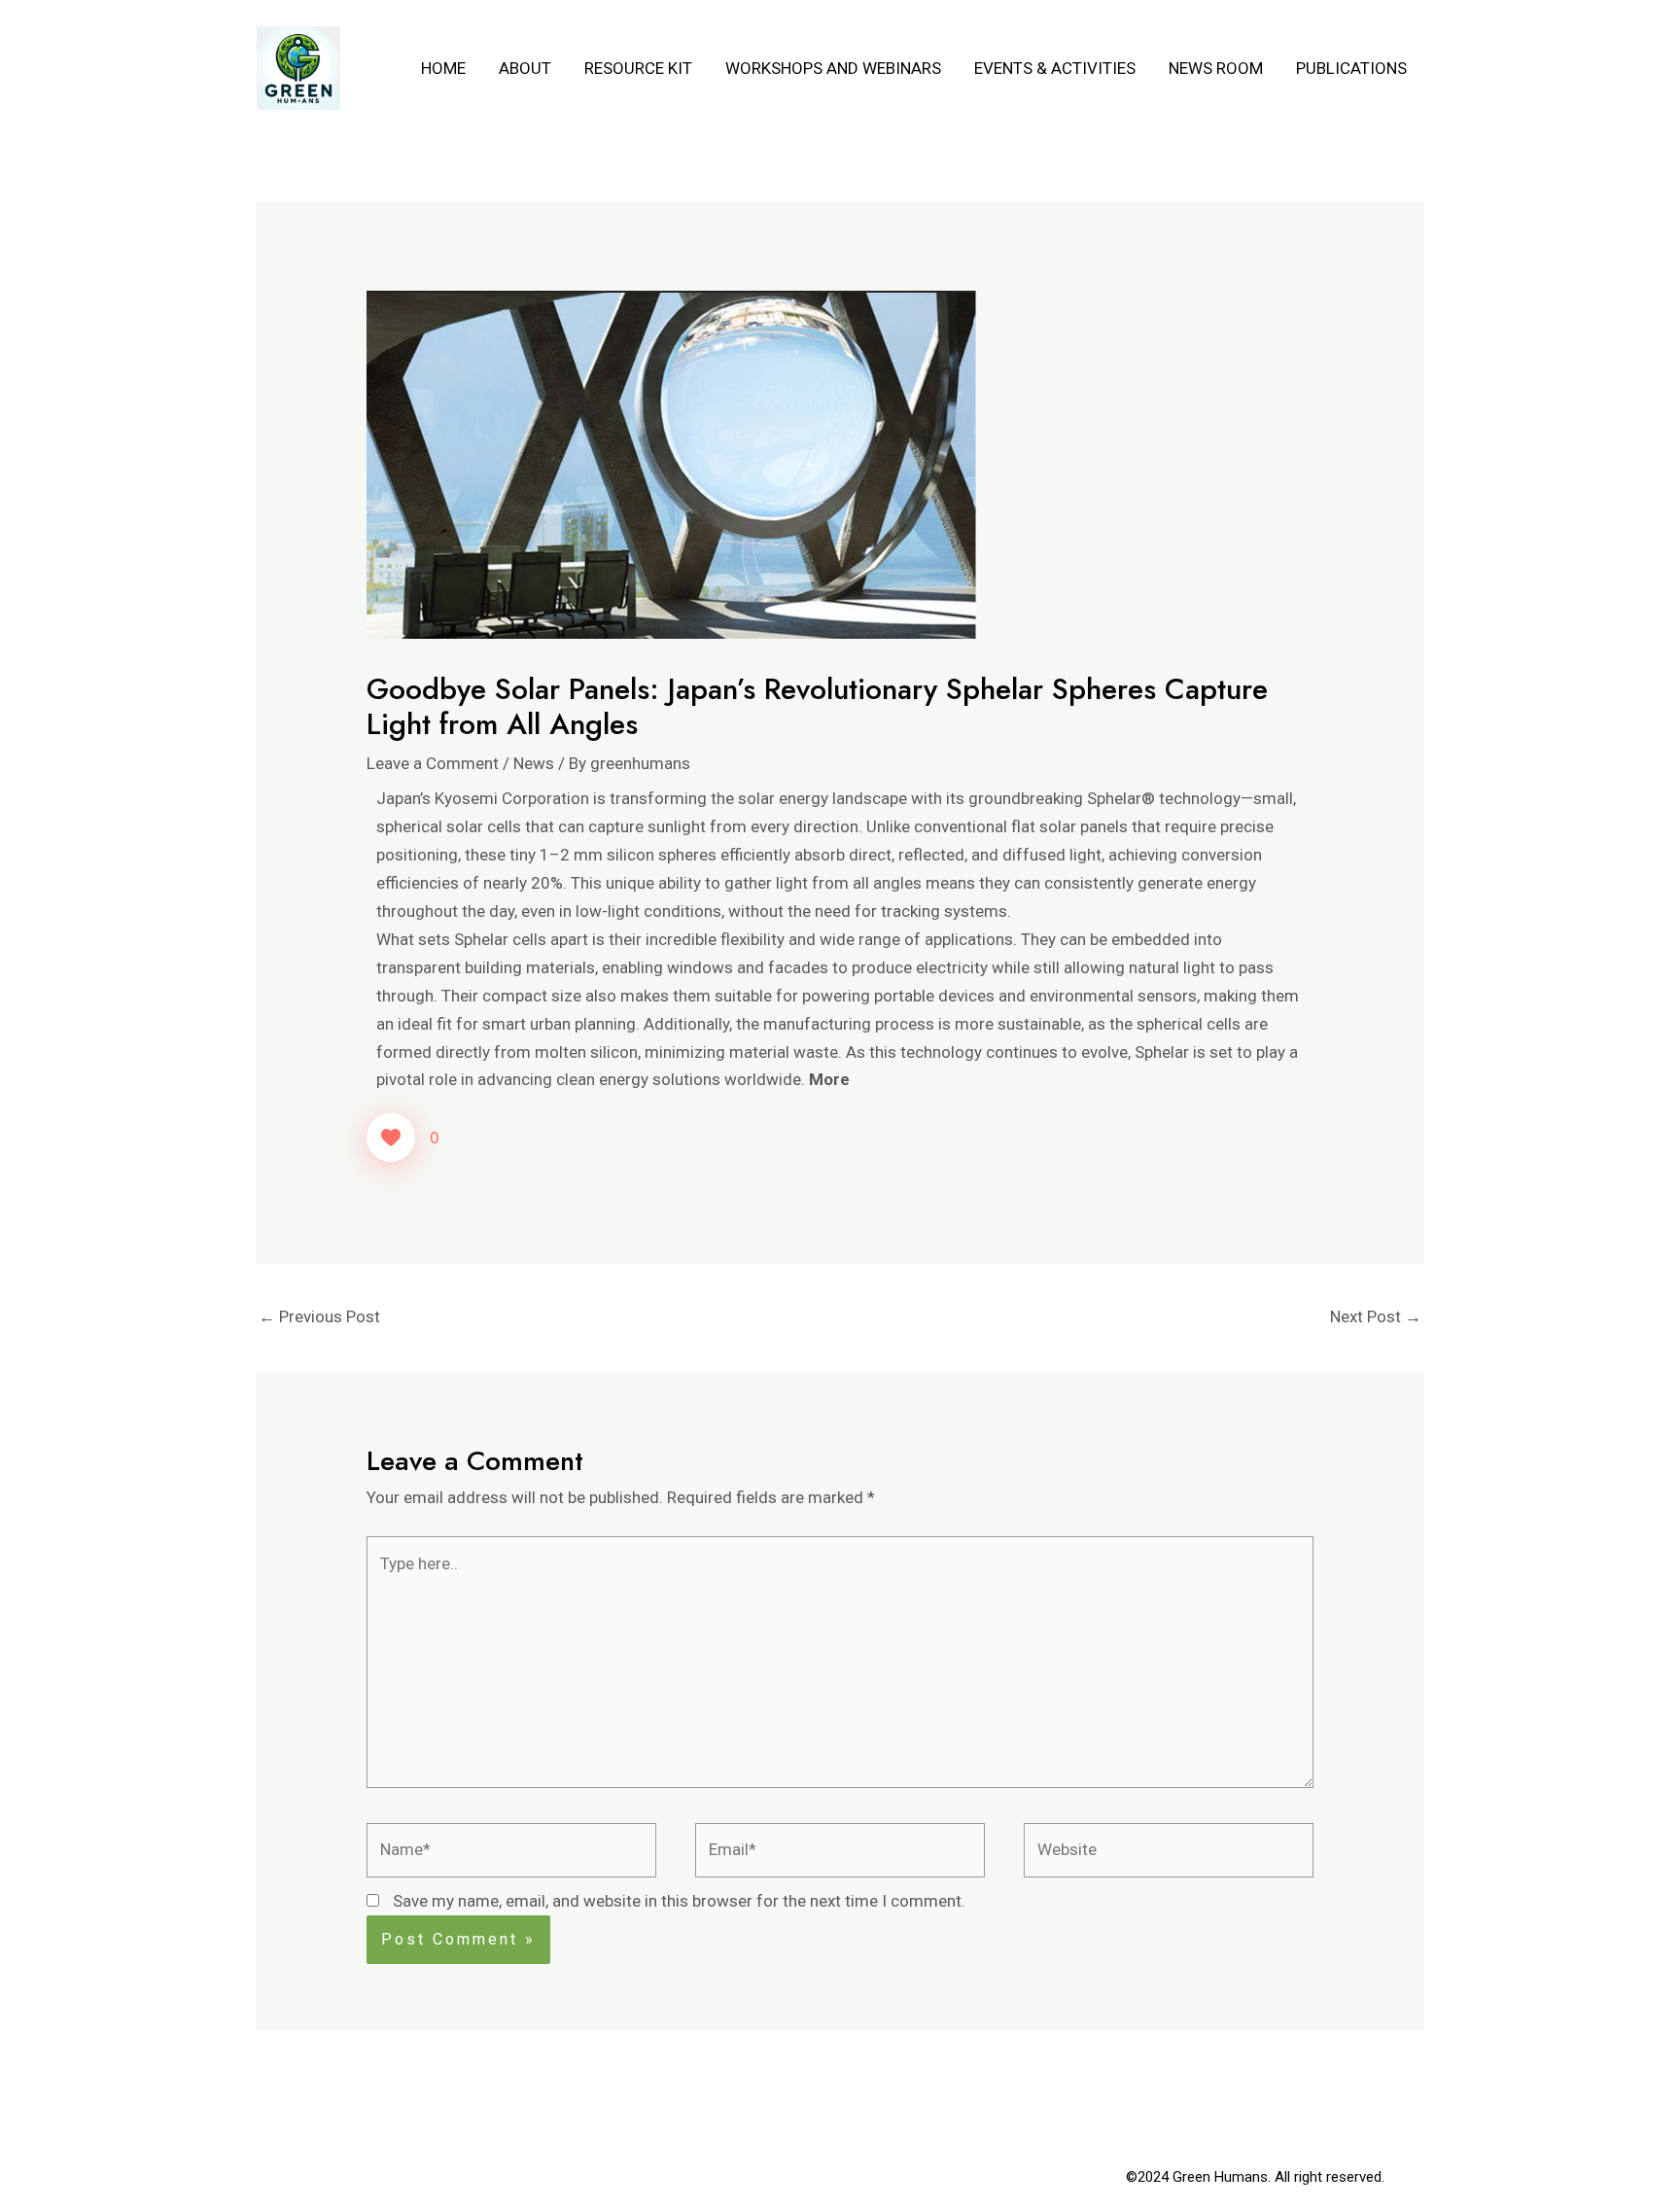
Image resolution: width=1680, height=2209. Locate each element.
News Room (1216, 68)
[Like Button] (391, 1138)
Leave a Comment (433, 763)
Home (443, 68)
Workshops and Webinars (833, 68)
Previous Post (319, 1316)
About (525, 68)
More (829, 1079)
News (534, 763)
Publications (1351, 68)
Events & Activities (1055, 68)
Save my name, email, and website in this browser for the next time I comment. (679, 1901)
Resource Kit (638, 68)
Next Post (1376, 1316)
